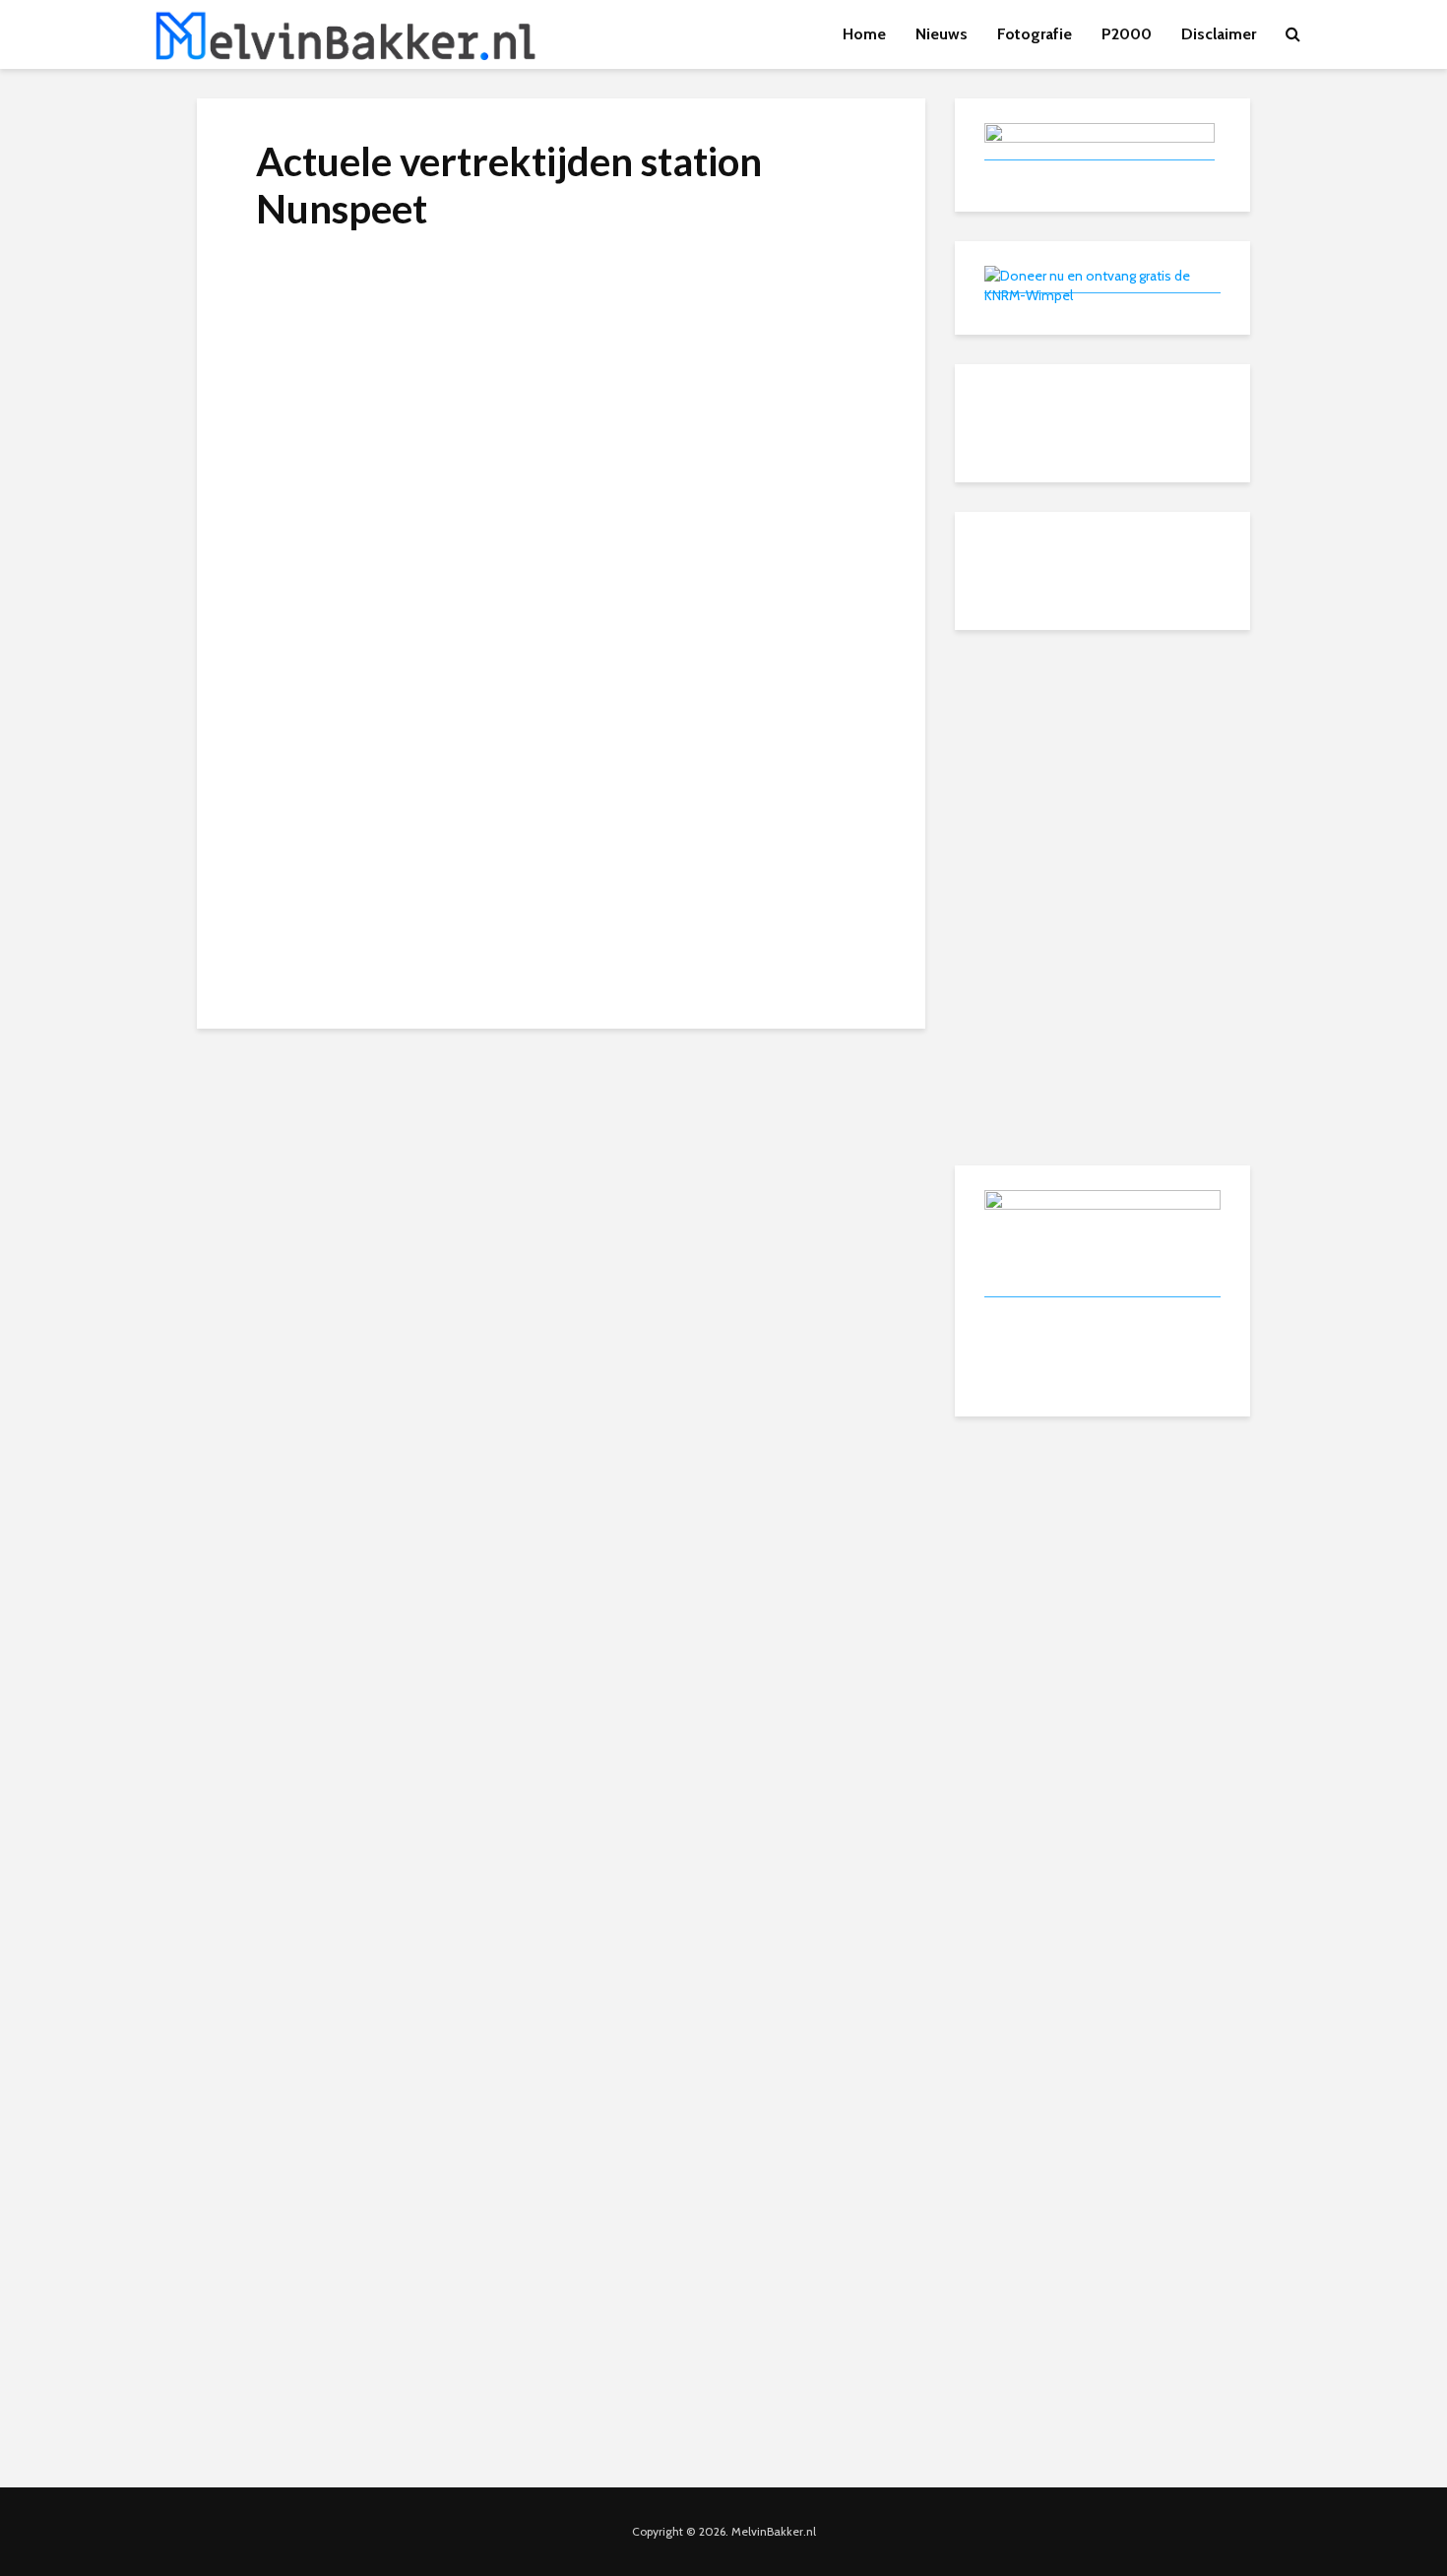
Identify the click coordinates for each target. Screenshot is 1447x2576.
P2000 (1127, 34)
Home (864, 34)
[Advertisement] (1102, 783)
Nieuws (942, 34)
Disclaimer (1219, 34)
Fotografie (1035, 34)
